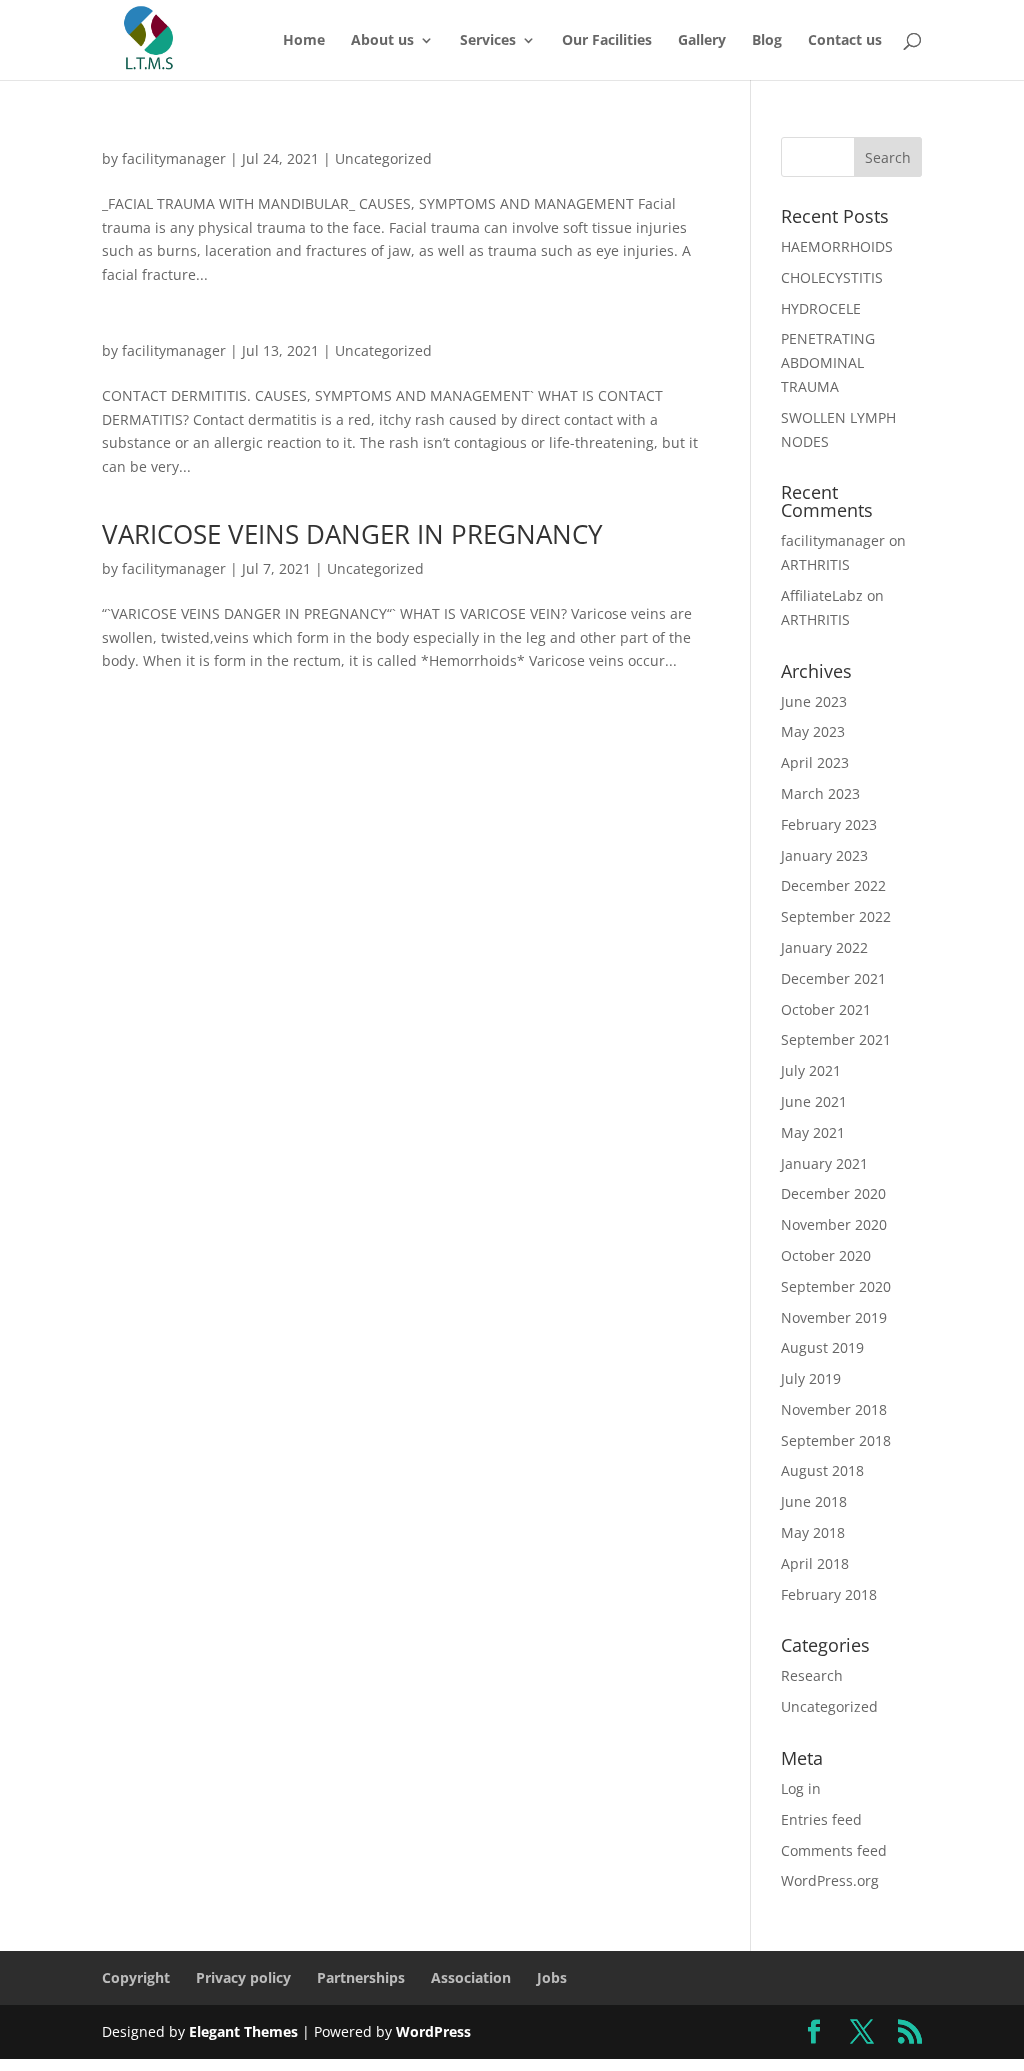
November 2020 (834, 1224)
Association (471, 1977)
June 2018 (814, 1501)
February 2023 (829, 824)
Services (488, 41)
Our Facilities (607, 41)
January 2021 (824, 1163)
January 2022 (824, 947)
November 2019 (834, 1317)
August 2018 (822, 1470)
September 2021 (836, 1039)
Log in (801, 1788)
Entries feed (821, 1819)
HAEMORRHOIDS (837, 246)
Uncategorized (383, 158)
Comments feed (834, 1850)
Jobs (552, 1977)
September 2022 (836, 916)
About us (382, 41)
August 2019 (822, 1347)
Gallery (702, 41)
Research (812, 1675)
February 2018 (829, 1594)
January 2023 (824, 855)
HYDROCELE (821, 308)
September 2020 (836, 1286)
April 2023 (815, 762)
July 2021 (811, 1070)
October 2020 (826, 1255)
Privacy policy (243, 1977)
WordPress (433, 2031)
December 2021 (833, 978)
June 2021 (814, 1101)
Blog (767, 41)
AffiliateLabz (822, 595)
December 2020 (833, 1193)
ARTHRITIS (815, 564)
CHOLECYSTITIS (832, 277)
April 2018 (815, 1563)
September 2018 (836, 1440)
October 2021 (826, 1009)
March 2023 (820, 793)
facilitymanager (174, 158)
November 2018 (834, 1409)
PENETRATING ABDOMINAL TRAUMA (828, 362)
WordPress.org (830, 1880)
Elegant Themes (243, 2031)
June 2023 (814, 701)
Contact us (845, 41)
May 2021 (813, 1132)
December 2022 (833, 885)
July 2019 (811, 1378)
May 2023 (813, 731)
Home (304, 41)
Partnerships (361, 1977)
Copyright (136, 1977)
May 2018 (813, 1532)
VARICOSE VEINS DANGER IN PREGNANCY (352, 534)
